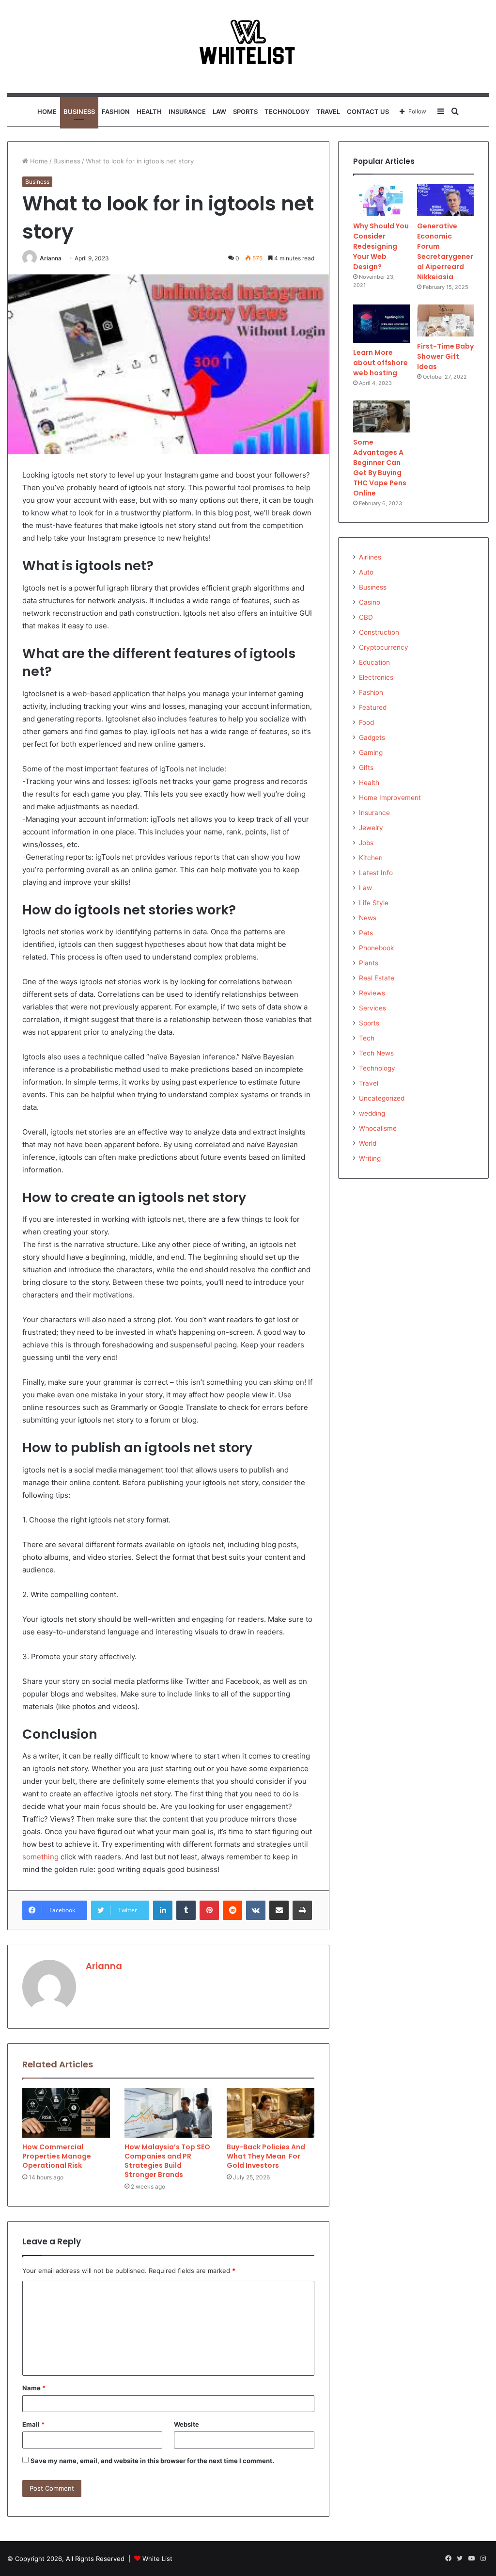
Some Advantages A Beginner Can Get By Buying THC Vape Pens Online (380, 468)
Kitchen (371, 858)
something (40, 1857)
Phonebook (376, 948)
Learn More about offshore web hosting (380, 363)
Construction (379, 632)
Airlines (370, 557)
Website (186, 2424)
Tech (367, 1038)
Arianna (51, 258)
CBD (366, 617)
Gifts (366, 768)
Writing (370, 1158)
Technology (287, 112)
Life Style (374, 903)
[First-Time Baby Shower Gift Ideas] (445, 320)
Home (47, 112)
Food (366, 722)
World (368, 1143)
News (368, 918)
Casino (370, 602)
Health (149, 112)
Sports (245, 112)
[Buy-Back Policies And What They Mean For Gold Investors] (271, 2113)
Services (372, 1008)
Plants (369, 963)
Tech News (376, 1053)
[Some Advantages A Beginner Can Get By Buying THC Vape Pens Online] (381, 416)
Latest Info (376, 873)
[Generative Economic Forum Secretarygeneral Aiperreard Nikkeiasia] (445, 200)
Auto (366, 572)
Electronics (376, 677)
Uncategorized (382, 1098)
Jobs (366, 843)
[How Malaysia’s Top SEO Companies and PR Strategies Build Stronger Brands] (168, 2113)
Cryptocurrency (384, 647)
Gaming (371, 752)
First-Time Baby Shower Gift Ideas (445, 356)
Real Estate (377, 978)
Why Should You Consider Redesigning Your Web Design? (381, 246)
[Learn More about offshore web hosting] (381, 324)
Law (219, 112)
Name (34, 2388)
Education (374, 662)
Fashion (116, 112)
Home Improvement (390, 798)
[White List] (248, 47)
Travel (328, 112)
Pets (366, 933)
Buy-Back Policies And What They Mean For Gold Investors (266, 2156)
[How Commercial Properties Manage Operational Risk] (66, 2113)
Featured (373, 707)
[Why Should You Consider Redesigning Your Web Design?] (381, 200)
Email (33, 2424)
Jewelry (371, 828)
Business (79, 112)
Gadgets (372, 737)
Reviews (372, 993)
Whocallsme (378, 1128)
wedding (372, 1113)
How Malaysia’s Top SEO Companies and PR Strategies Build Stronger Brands (167, 2161)
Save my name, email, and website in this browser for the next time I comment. (152, 2461)
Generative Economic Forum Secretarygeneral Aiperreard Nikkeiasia (445, 251)
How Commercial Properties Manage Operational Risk (57, 2156)
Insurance (187, 112)
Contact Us (368, 112)
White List (157, 2559)
